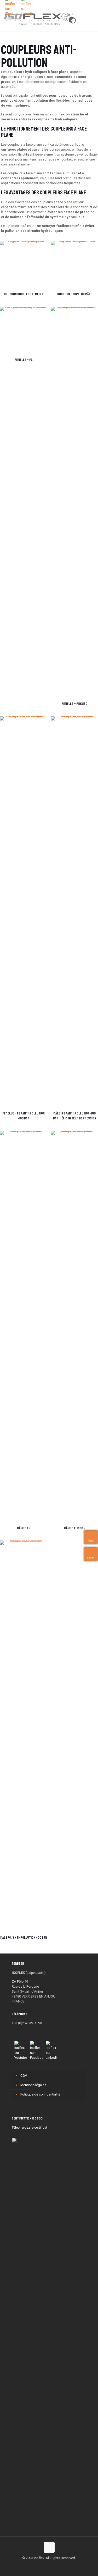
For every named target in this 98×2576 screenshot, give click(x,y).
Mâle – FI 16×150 (75, 1528)
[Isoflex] (40, 18)
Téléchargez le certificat (30, 2127)
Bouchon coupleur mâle (75, 294)
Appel (90, 1541)
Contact (90, 1558)
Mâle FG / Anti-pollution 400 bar (24, 1938)
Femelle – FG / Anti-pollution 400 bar (24, 1116)
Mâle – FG (24, 1528)
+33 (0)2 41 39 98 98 (27, 2023)
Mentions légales (33, 2085)
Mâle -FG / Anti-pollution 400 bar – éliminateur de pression (75, 1116)
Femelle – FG (24, 360)
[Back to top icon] (49, 2547)
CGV (24, 2076)
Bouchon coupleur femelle (24, 294)
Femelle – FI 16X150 (74, 704)
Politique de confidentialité (40, 2094)
